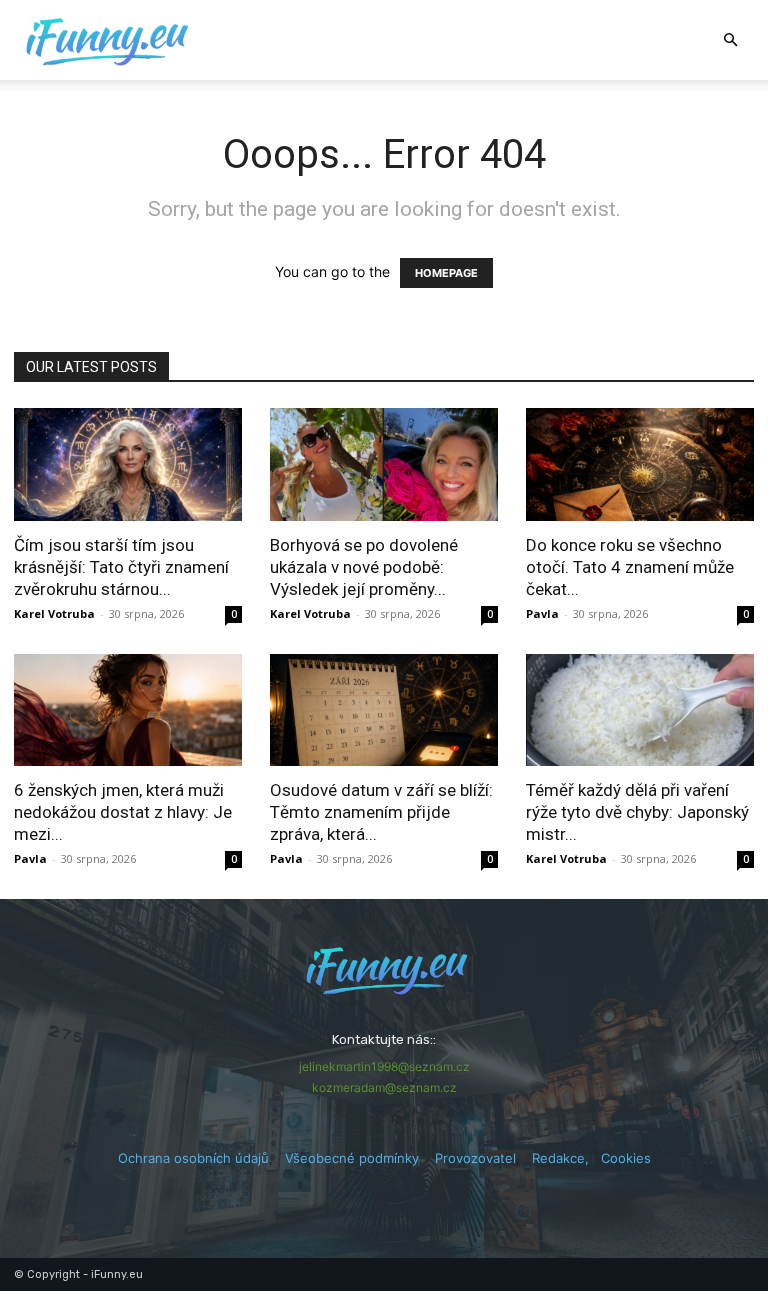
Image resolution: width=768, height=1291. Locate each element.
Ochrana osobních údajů (193, 1158)
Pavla (542, 613)
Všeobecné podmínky (352, 1158)
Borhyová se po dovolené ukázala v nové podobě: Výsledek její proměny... (364, 567)
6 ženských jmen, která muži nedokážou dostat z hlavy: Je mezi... (123, 812)
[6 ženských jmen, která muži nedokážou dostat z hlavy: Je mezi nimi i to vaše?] (128, 710)
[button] (730, 40)
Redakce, (566, 1158)
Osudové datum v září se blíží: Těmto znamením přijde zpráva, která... (381, 812)
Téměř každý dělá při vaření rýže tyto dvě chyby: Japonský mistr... (637, 812)
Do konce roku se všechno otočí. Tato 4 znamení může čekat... (630, 567)
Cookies (626, 1158)
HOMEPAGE (446, 273)
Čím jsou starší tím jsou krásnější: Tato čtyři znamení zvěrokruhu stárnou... (121, 567)
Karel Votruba (54, 613)
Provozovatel (475, 1158)
